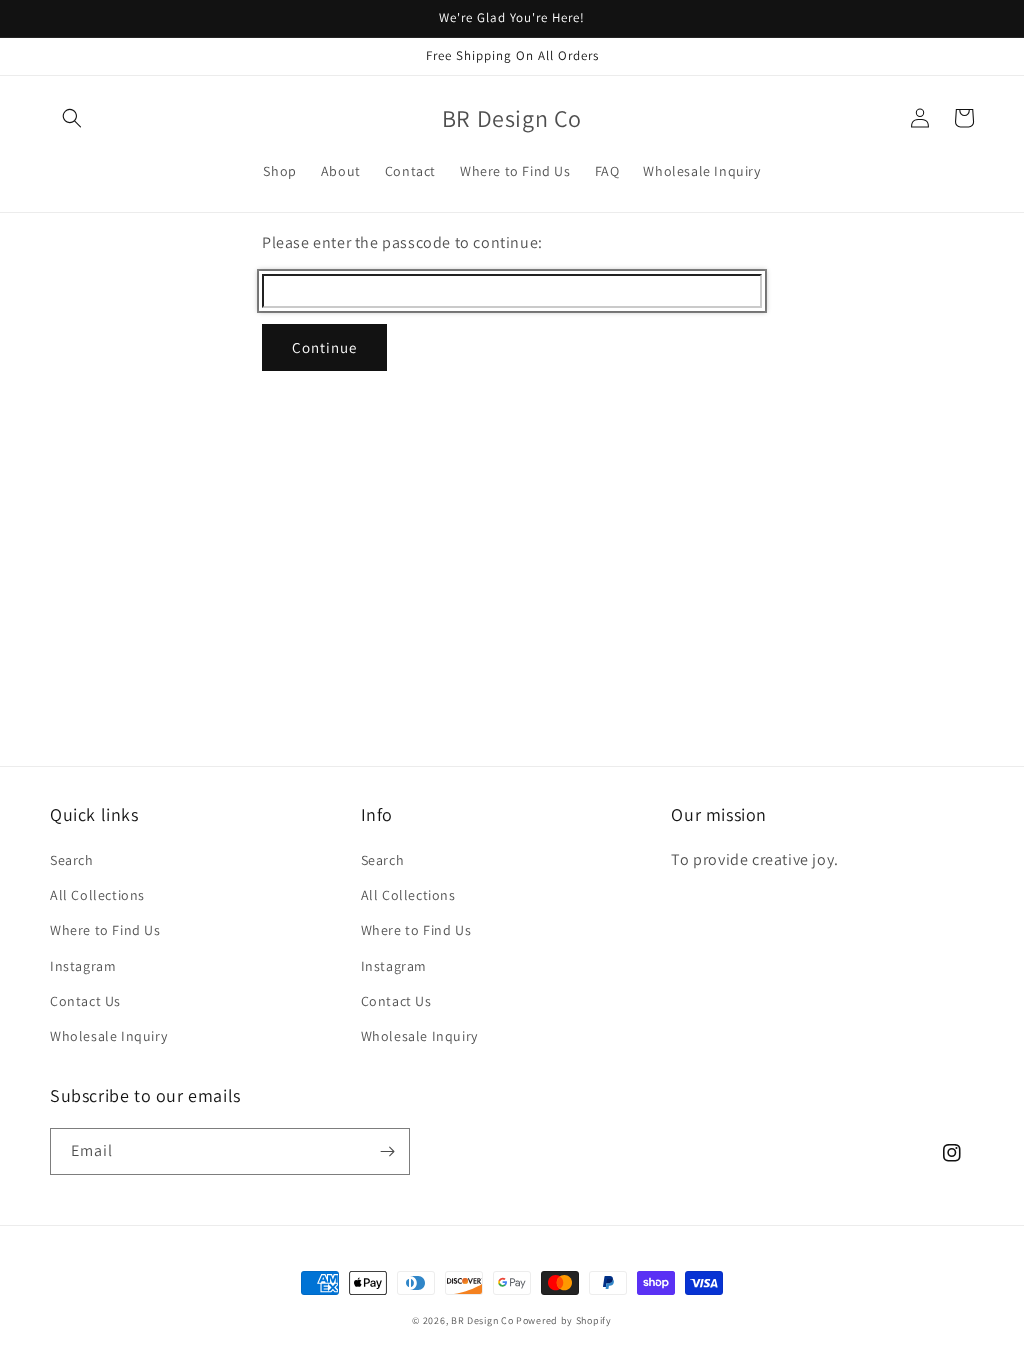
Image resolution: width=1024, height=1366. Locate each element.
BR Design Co (482, 1320)
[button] (72, 118)
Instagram (83, 966)
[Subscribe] (387, 1151)
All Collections (97, 895)
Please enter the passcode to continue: (402, 242)
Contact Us (85, 1001)
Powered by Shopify (564, 1320)
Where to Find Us (105, 930)
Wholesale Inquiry (108, 1036)
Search (72, 860)
